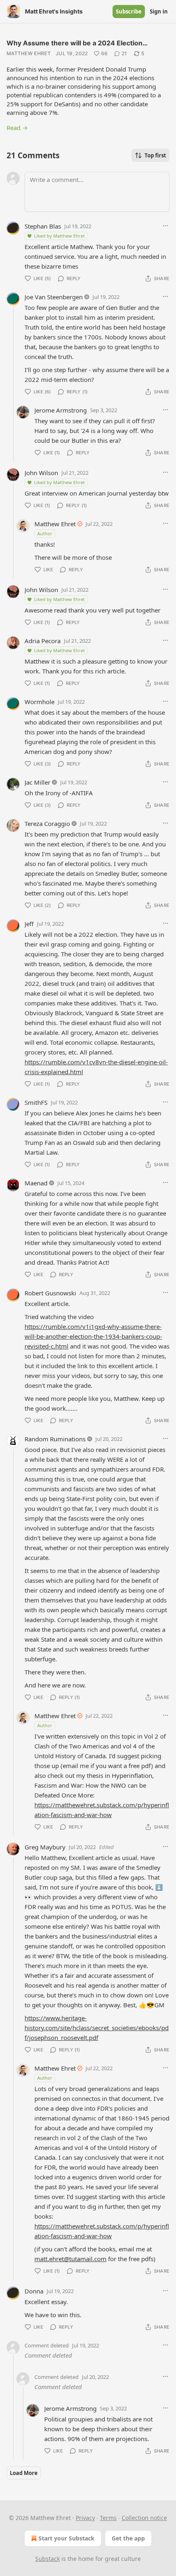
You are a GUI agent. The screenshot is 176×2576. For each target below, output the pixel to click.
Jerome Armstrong (61, 410)
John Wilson (41, 473)
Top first (155, 155)
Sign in (159, 11)
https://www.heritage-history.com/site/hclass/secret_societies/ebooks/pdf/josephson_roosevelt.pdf (97, 2028)
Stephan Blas (43, 226)
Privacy (85, 2518)
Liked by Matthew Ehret (59, 236)
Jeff (29, 924)
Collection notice (144, 2518)
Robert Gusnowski (50, 1293)
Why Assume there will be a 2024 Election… (77, 43)
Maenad (36, 1183)
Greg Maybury (45, 1847)
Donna (34, 2291)
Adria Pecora (43, 641)
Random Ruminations (55, 1439)
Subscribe (129, 11)
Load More (24, 2473)
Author (45, 533)
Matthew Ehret (29, 53)
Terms (108, 2518)
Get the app (128, 2538)
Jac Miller (37, 782)
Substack (47, 2559)
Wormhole (39, 702)
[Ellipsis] (165, 226)
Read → (17, 128)
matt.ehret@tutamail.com (70, 2259)
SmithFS (36, 1102)
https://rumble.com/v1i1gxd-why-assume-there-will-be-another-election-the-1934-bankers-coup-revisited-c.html (93, 1336)
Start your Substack (67, 2538)
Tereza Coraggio (47, 824)
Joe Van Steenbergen (54, 297)
